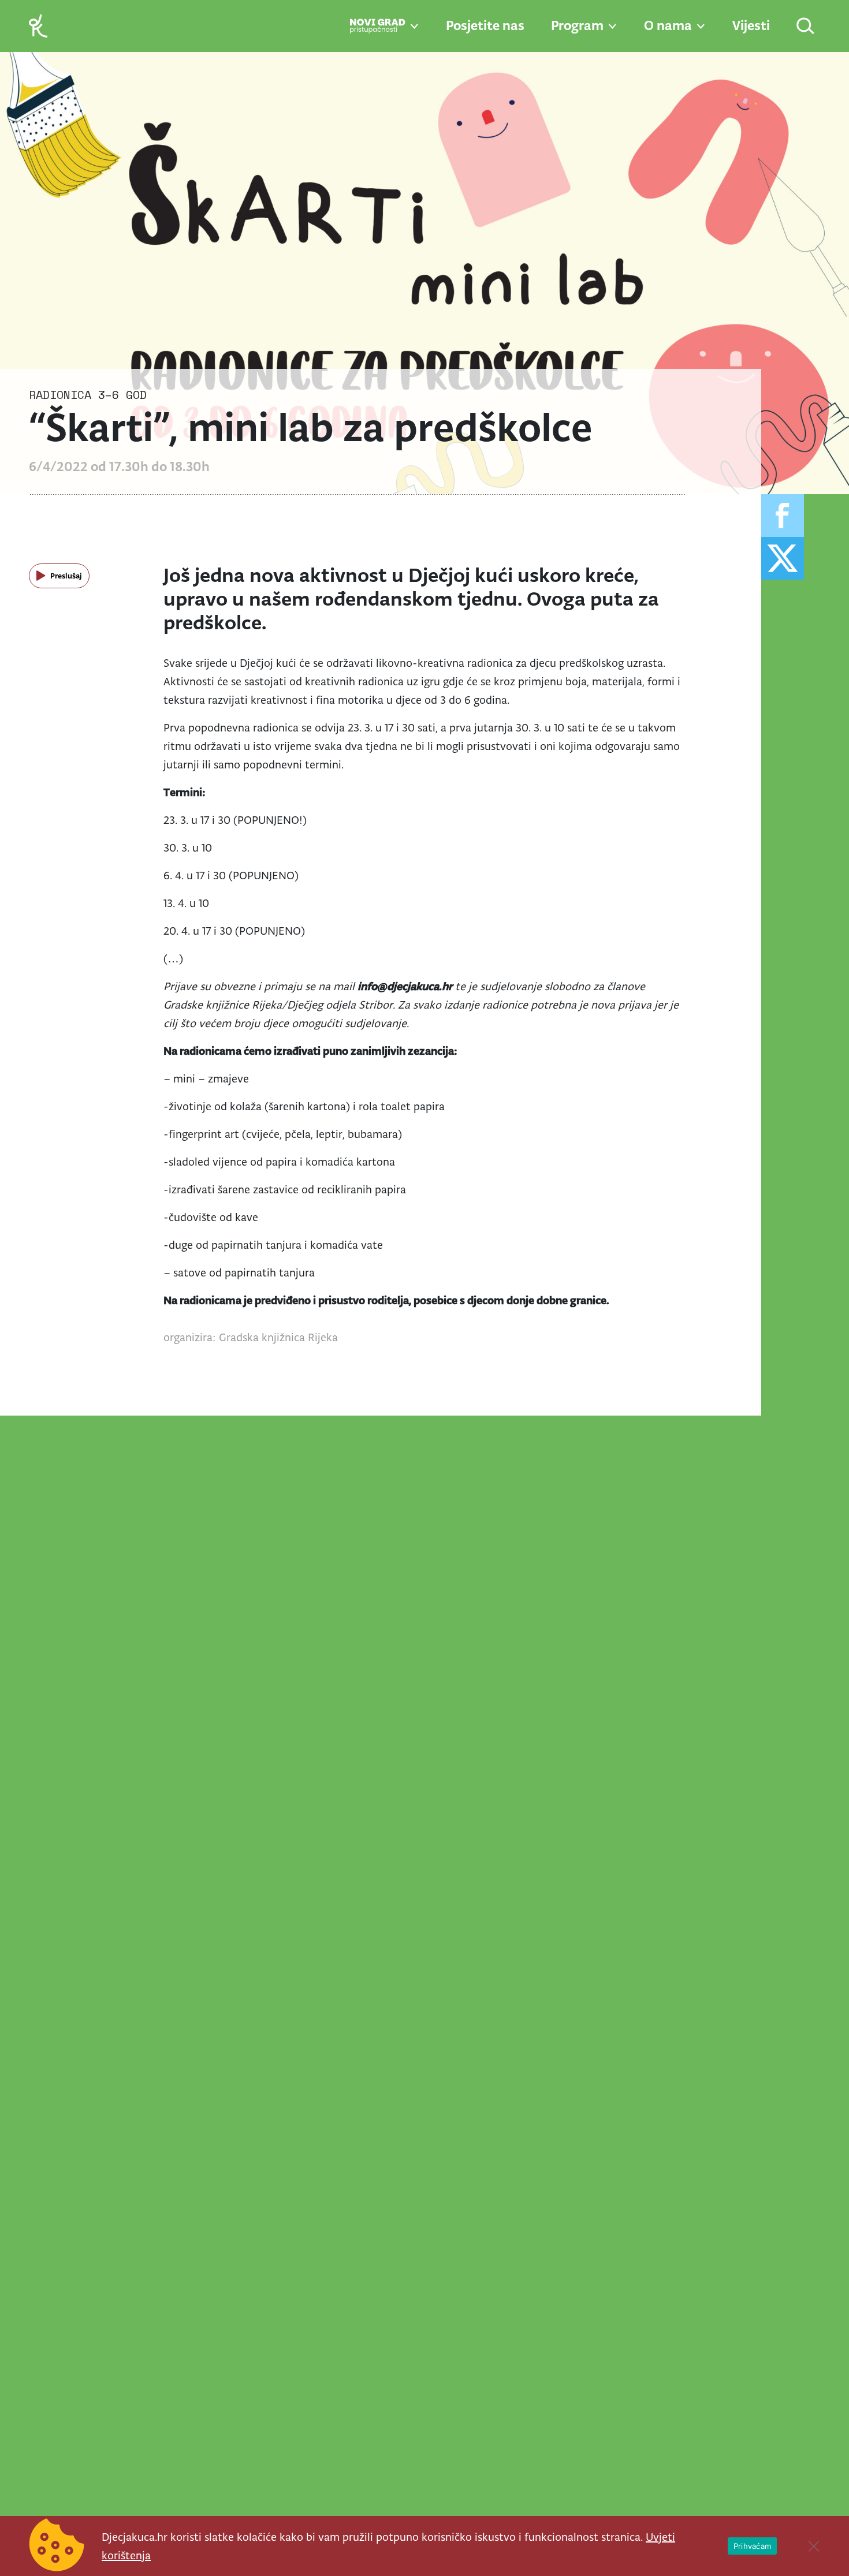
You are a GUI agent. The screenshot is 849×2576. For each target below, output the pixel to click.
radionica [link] (60, 395)
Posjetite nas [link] (485, 25)
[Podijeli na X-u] (783, 558)
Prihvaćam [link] (752, 2546)
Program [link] (577, 25)
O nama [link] (668, 25)
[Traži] (806, 27)
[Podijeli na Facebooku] (783, 516)
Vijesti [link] (751, 25)
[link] (38, 25)
